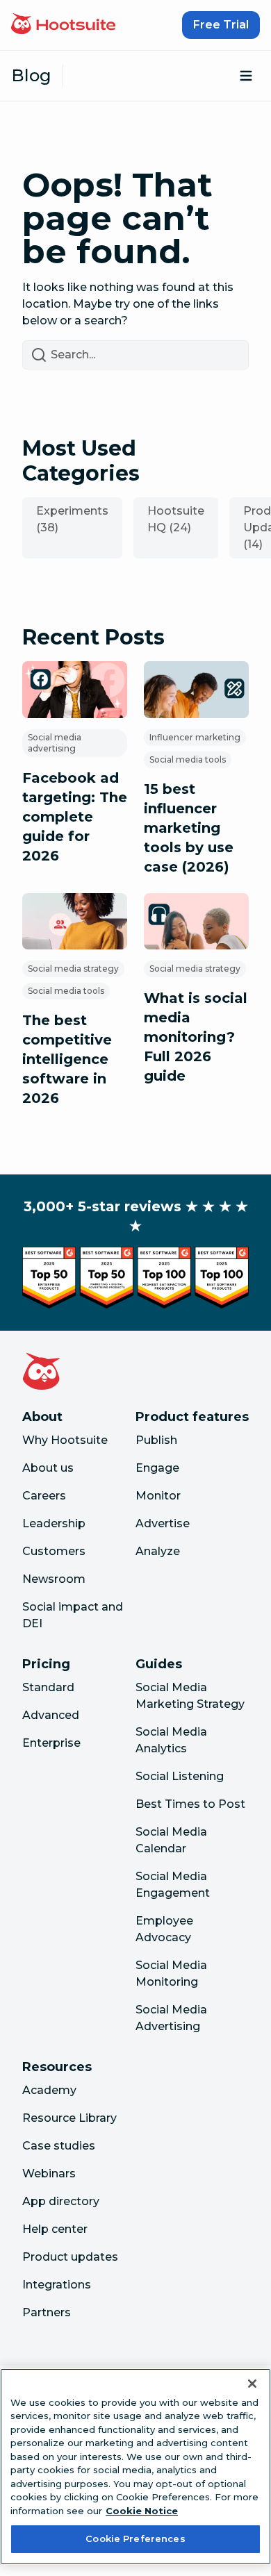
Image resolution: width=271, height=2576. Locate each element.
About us (48, 1468)
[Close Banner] (252, 2384)
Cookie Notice (142, 2511)
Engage (157, 1468)
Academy (49, 2090)
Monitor (158, 1496)
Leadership (54, 1523)
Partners (47, 2312)
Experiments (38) (72, 519)
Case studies (59, 2146)
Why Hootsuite (65, 1440)
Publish (156, 1440)
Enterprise (51, 1743)
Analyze (158, 1551)
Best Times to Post (190, 1804)
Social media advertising (55, 743)
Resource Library (69, 2118)
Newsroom (54, 1579)
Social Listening (180, 1776)
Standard (48, 1687)
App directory (61, 2201)
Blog (31, 75)
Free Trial (221, 25)
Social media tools (188, 759)
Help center (55, 2229)
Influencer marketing (195, 737)
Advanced (51, 1715)
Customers (54, 1551)
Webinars (49, 2174)
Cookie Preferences (135, 2538)
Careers (44, 1496)
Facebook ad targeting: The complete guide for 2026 (75, 817)
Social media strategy (73, 969)
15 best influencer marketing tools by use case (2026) (189, 828)
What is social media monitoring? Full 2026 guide (196, 1037)
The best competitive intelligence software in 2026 (67, 1059)
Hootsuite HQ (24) (176, 519)
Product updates (70, 2257)
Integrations (57, 2285)
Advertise (163, 1523)
